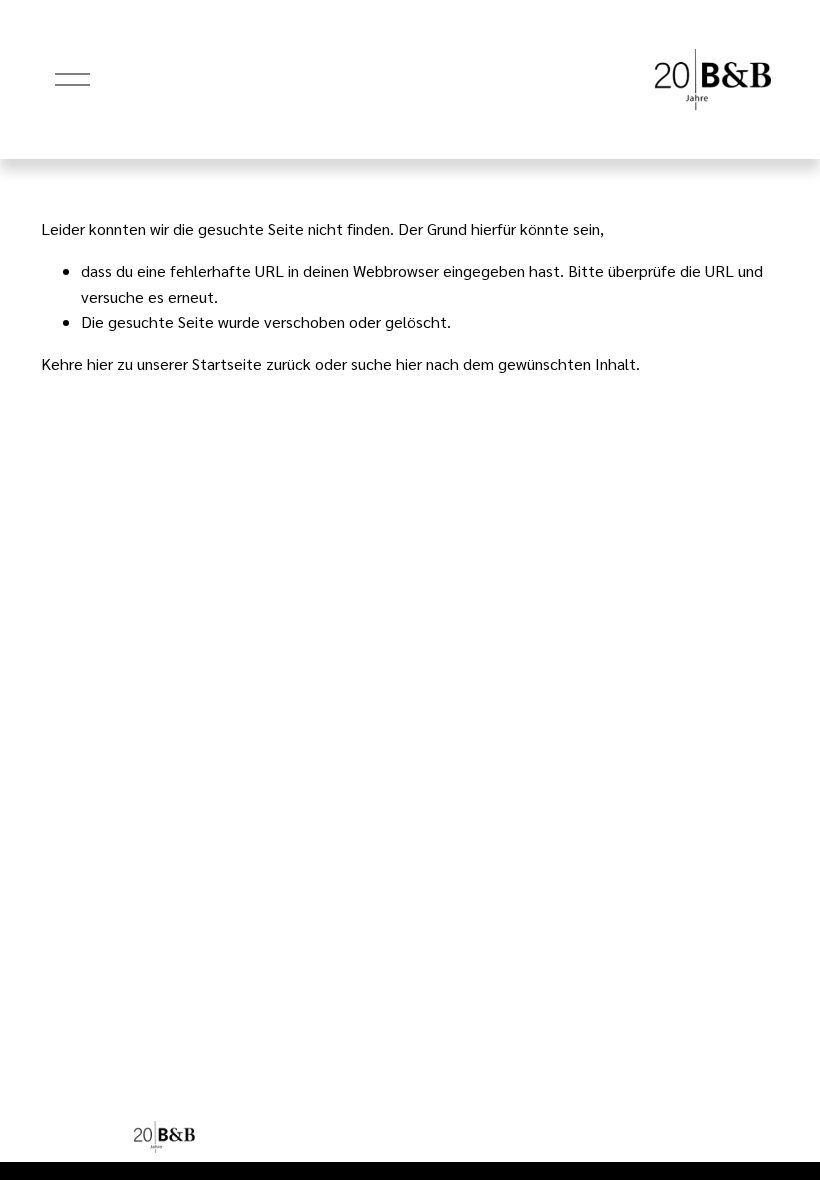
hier (100, 363)
